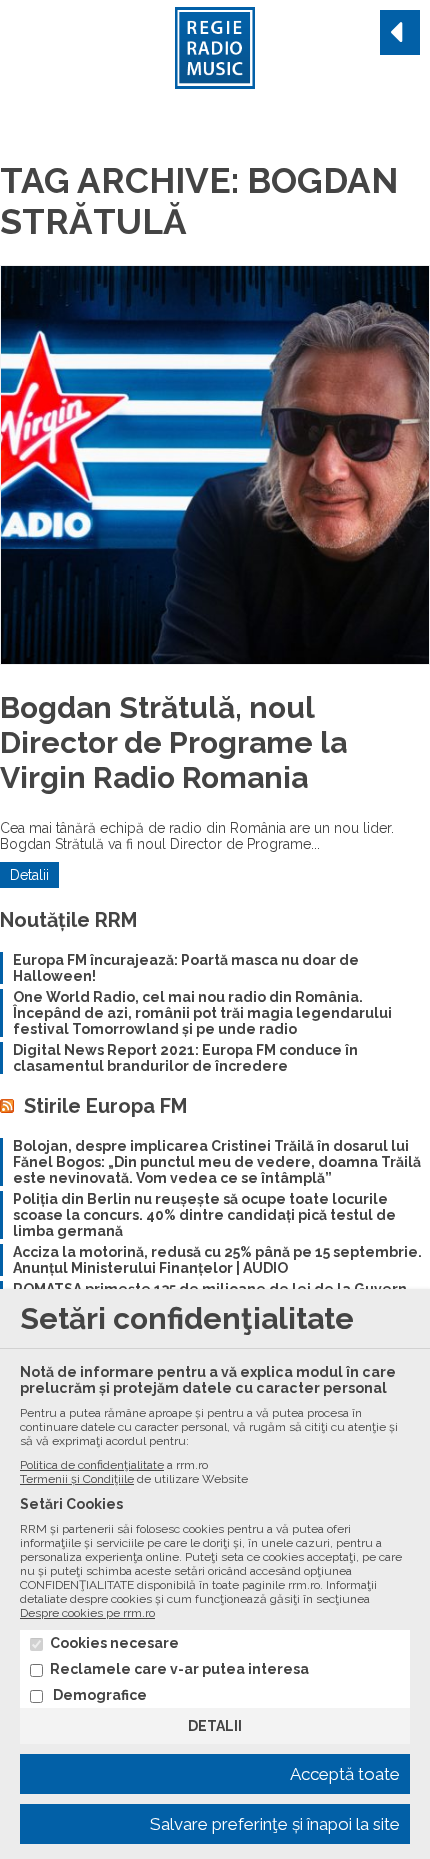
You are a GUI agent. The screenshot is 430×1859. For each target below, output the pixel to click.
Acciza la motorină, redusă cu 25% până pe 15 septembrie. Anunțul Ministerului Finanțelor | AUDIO (217, 1260)
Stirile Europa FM (105, 1106)
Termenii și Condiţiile (77, 1479)
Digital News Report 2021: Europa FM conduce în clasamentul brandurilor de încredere (185, 1058)
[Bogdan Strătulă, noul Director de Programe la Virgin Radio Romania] (215, 465)
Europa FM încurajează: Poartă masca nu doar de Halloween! (186, 968)
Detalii (29, 875)
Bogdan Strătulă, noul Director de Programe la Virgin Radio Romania (173, 742)
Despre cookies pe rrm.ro (87, 1613)
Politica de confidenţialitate (92, 1465)
